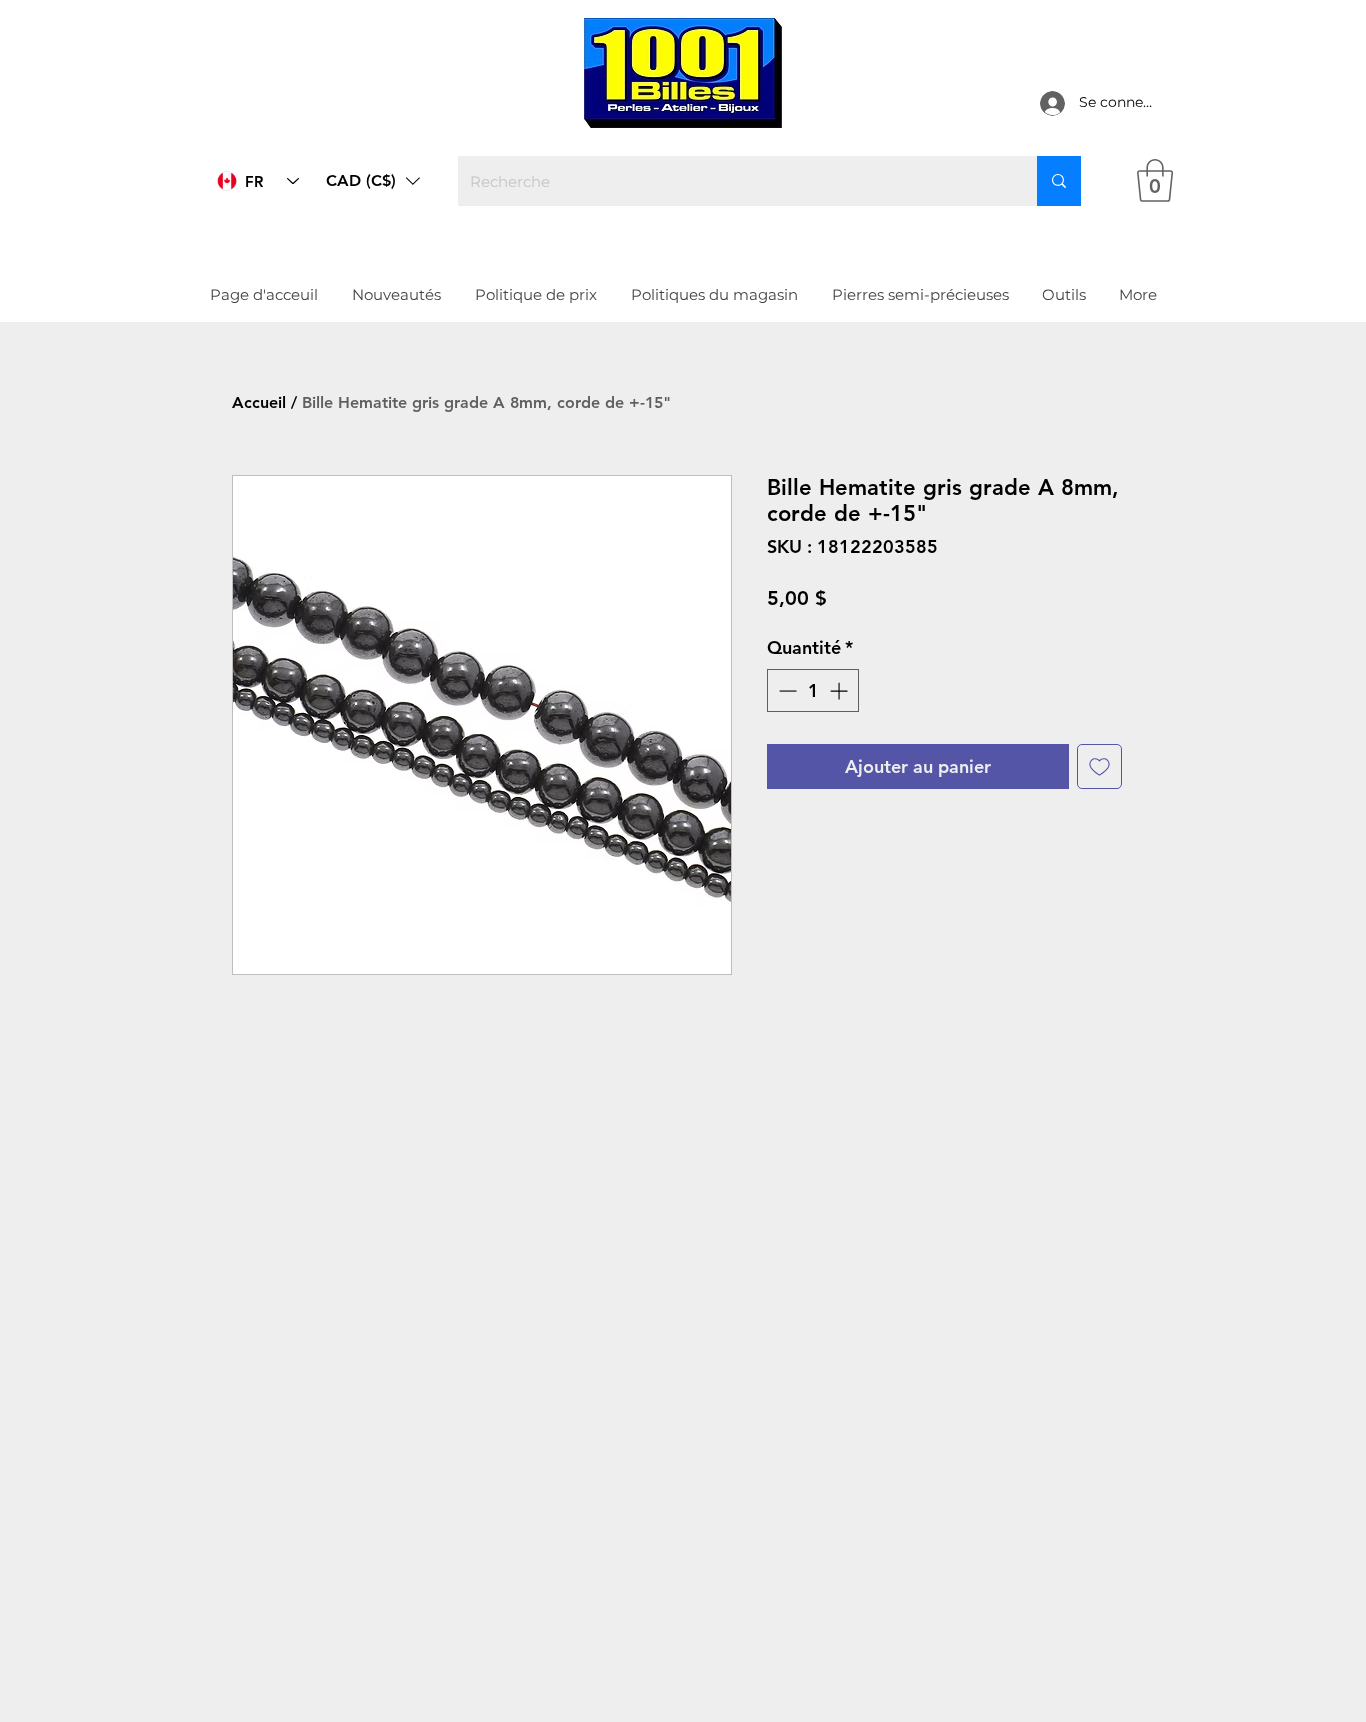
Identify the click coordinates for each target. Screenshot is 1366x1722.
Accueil (259, 402)
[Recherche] (1059, 181)
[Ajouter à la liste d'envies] (1099, 766)
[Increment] (840, 690)
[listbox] (373, 181)
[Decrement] (785, 690)
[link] (1155, 180)
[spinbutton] (813, 690)
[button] (373, 181)
